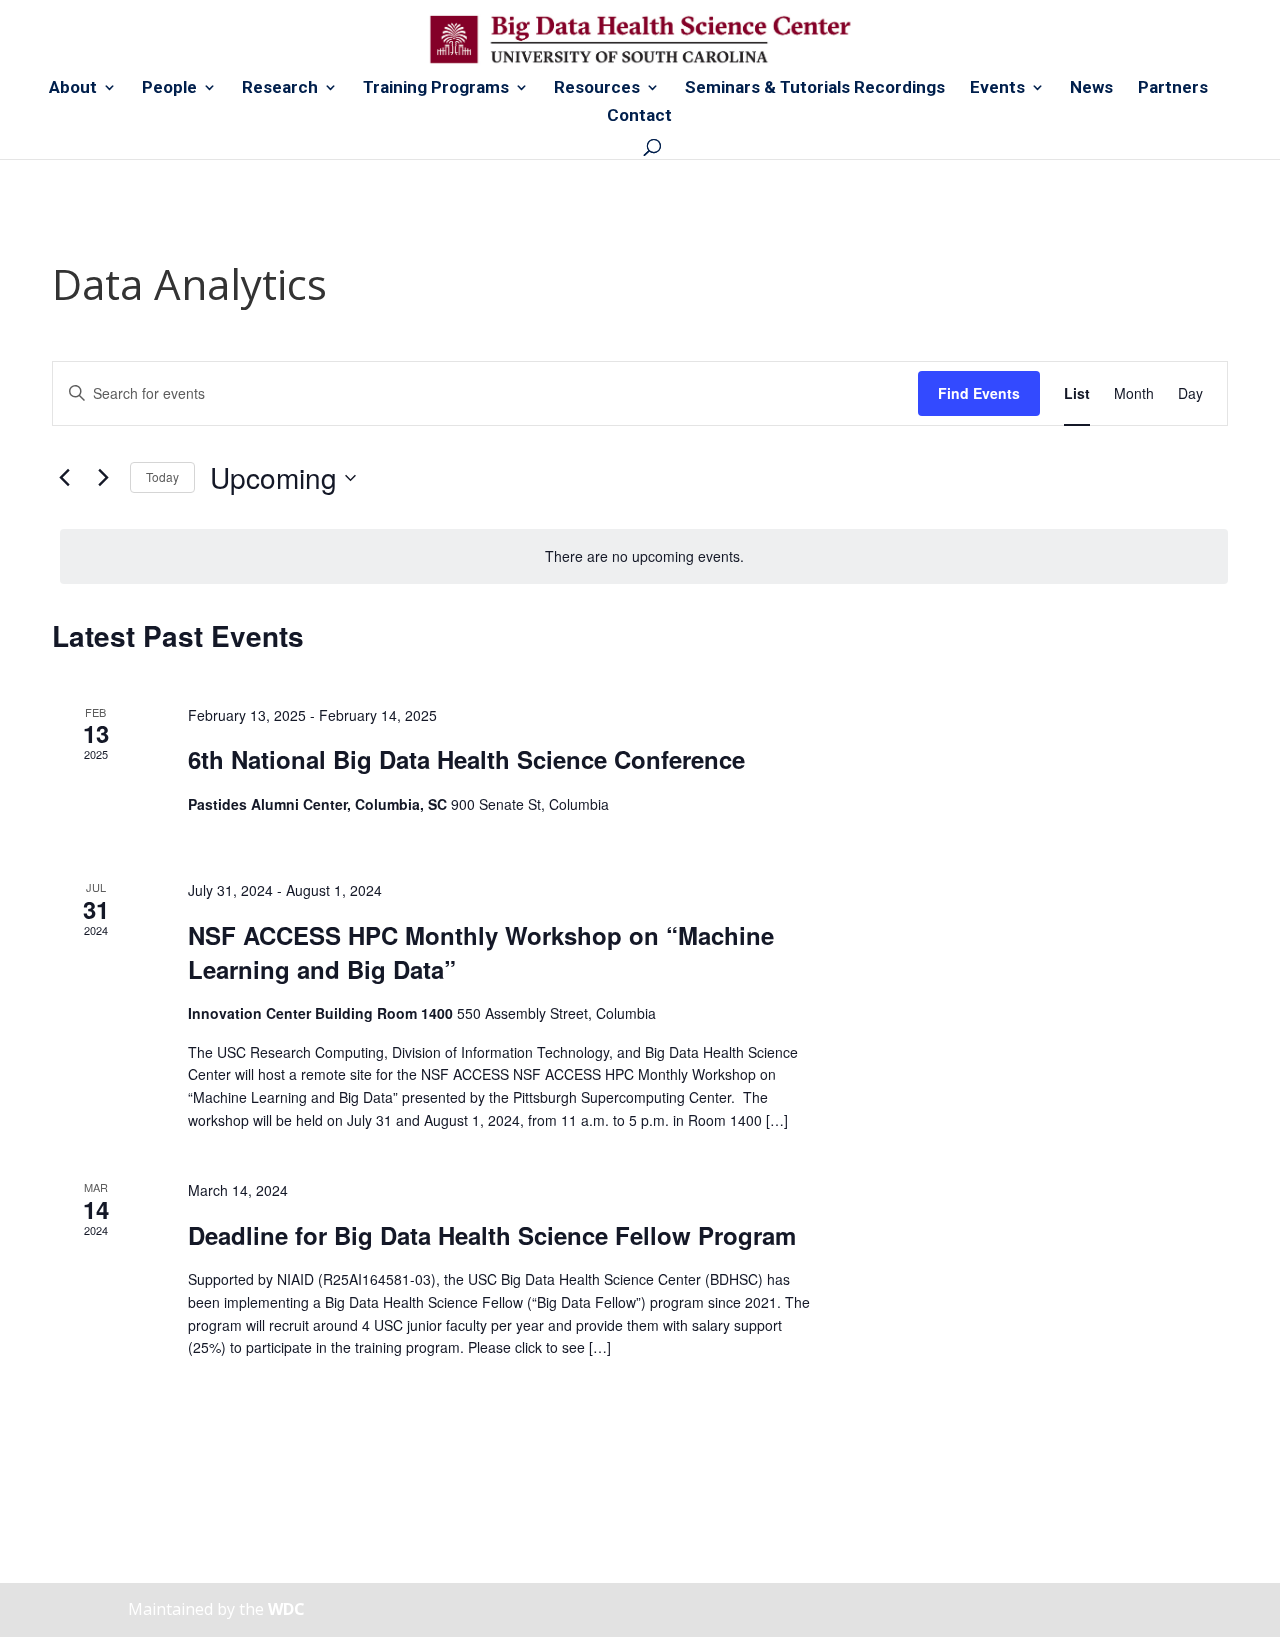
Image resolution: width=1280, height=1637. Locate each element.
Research (280, 88)
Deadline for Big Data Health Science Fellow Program (492, 1235)
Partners (1173, 88)
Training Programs (436, 88)
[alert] (644, 556)
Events (997, 88)
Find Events (979, 393)
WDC (286, 1609)
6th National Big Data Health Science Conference (466, 759)
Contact (639, 116)
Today (162, 476)
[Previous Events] (64, 478)
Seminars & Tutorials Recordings (815, 88)
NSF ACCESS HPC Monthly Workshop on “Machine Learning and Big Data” (481, 952)
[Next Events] (103, 478)
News (1091, 88)
